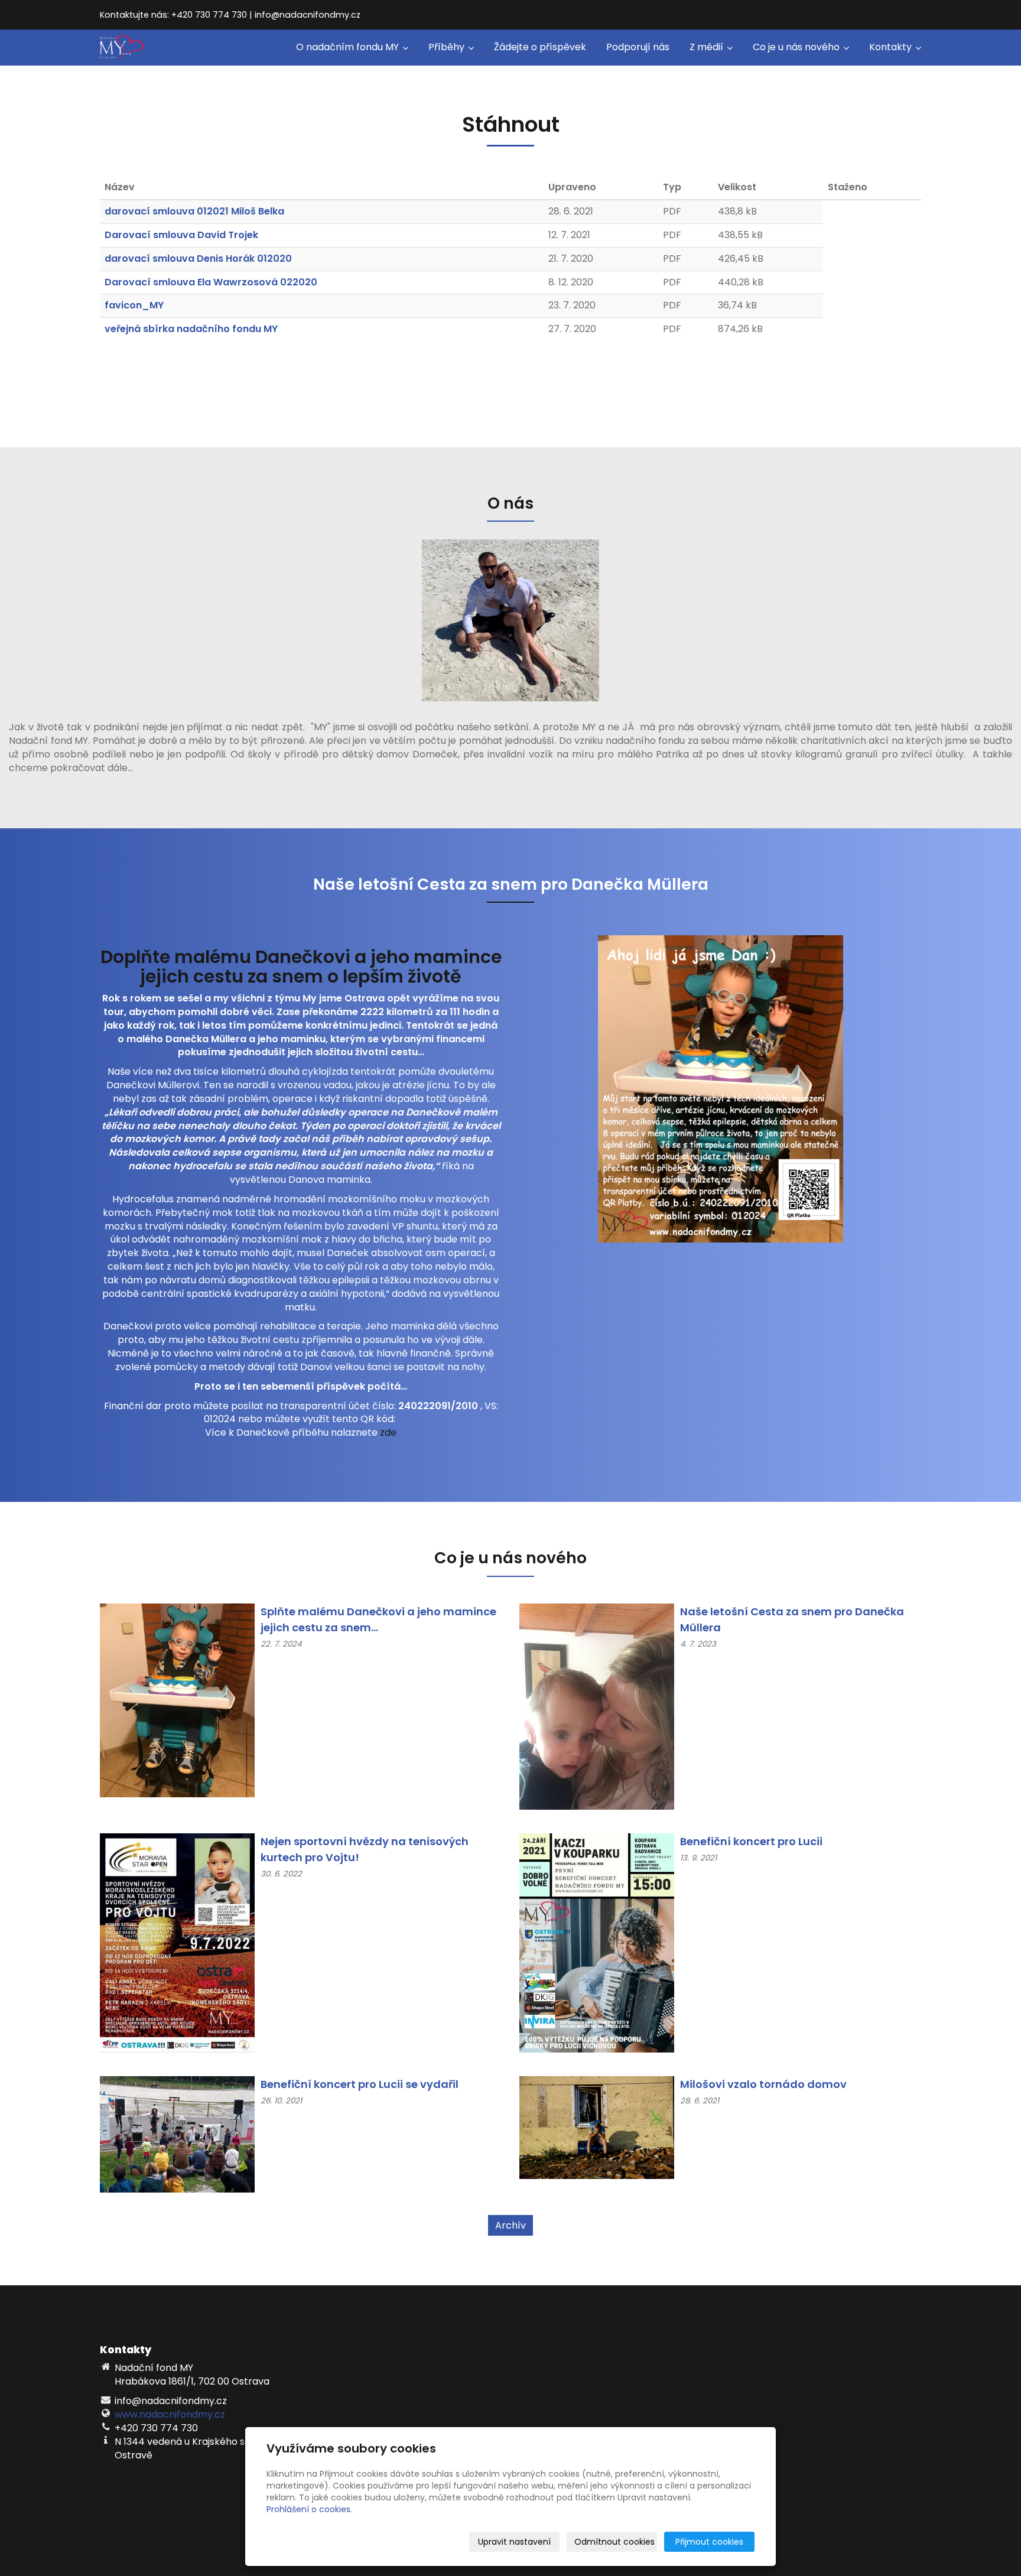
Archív (510, 2225)
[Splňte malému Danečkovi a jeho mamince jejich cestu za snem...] (177, 1700)
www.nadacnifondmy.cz (170, 2414)
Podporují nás (638, 47)
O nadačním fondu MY (349, 47)
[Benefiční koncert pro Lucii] (597, 1942)
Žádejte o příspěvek (540, 47)
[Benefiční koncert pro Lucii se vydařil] (177, 2134)
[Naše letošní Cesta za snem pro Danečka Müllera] (597, 1706)
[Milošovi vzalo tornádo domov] (597, 2127)
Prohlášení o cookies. (309, 2509)
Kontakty (892, 47)
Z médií (708, 47)
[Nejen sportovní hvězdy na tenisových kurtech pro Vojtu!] (177, 1942)
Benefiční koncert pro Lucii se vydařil (360, 2084)
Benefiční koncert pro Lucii (751, 1841)
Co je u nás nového (797, 47)
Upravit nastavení (514, 2542)
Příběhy (448, 47)
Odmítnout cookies (614, 2542)
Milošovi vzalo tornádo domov (763, 2084)
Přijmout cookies (709, 2542)
